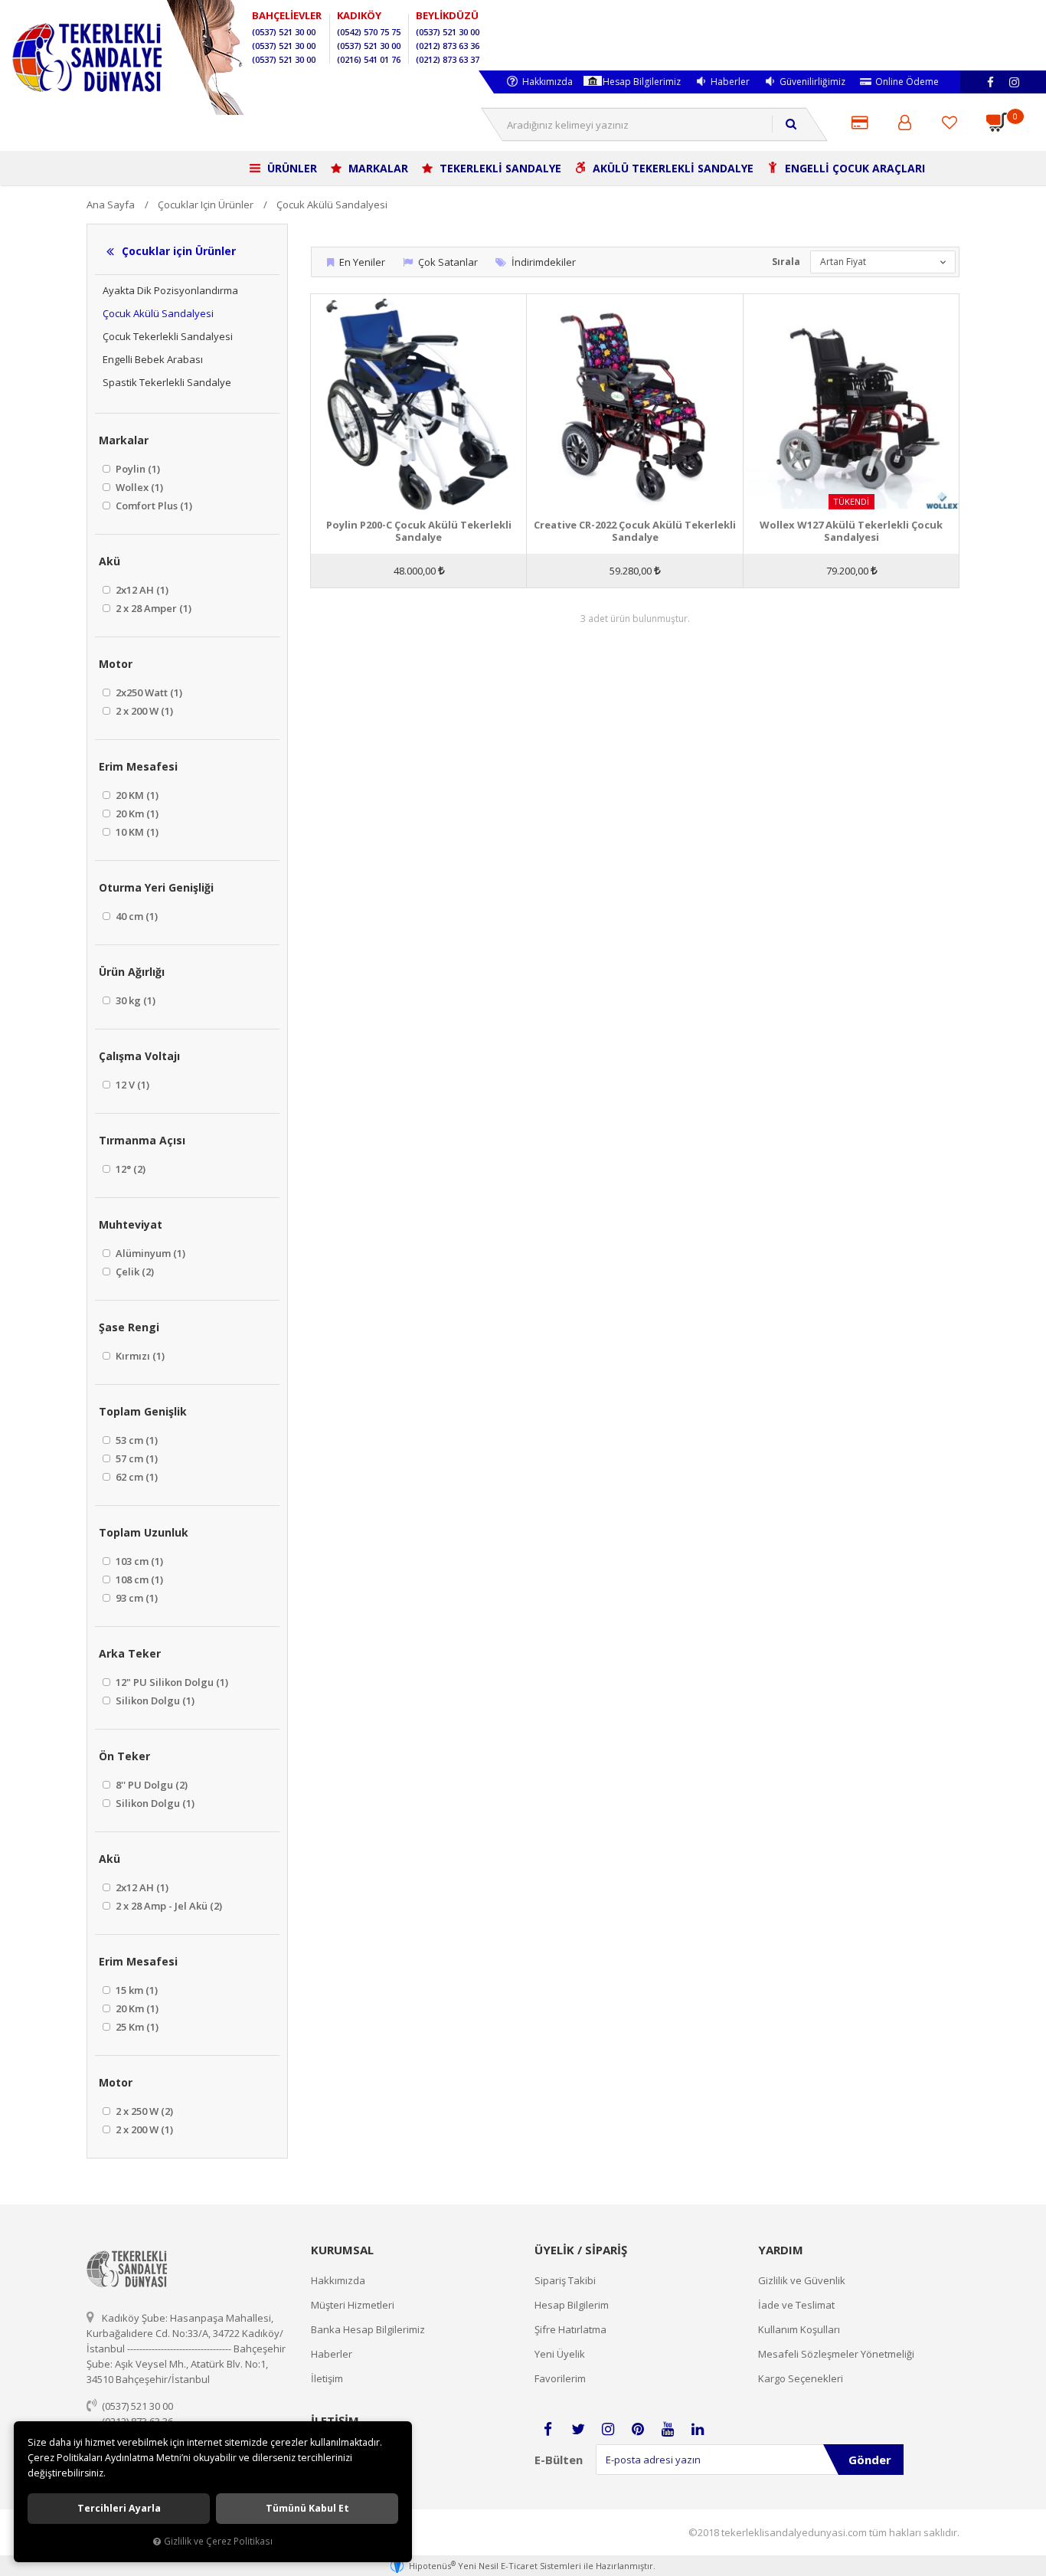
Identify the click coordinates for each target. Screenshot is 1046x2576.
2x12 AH (141, 590)
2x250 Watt (148, 692)
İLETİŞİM (335, 2421)
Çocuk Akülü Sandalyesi (158, 313)
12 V (131, 1085)
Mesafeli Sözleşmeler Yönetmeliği (836, 2354)
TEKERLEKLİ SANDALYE (499, 168)
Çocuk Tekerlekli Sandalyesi (168, 336)
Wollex (138, 487)
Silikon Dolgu (154, 1700)
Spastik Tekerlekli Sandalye (167, 382)
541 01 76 (369, 59)
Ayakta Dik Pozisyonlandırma (170, 290)
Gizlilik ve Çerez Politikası (218, 2541)
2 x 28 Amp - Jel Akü (168, 1906)
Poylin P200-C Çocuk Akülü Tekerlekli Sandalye (419, 531)
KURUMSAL (342, 2250)
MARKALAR (377, 168)
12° (129, 1169)
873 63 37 (448, 59)
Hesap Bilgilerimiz (642, 82)
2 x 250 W (143, 2111)
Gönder (870, 2460)
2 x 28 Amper (152, 608)
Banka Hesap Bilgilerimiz (368, 2329)
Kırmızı (139, 1356)
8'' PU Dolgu (150, 1785)
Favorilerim (560, 2378)
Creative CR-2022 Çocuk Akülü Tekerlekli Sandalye (635, 531)
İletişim (327, 2378)
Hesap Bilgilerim (572, 2305)
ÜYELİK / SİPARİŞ (581, 2250)
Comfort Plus (153, 506)
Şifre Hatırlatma (570, 2329)
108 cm (138, 1579)
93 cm (136, 1598)
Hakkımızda (548, 82)
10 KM (136, 832)
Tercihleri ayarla (119, 2508)
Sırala (786, 262)
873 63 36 (448, 46)
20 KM (136, 795)
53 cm (136, 1440)
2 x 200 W (143, 711)
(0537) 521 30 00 (137, 2406)
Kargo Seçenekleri (801, 2378)
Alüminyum (149, 1253)
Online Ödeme (907, 82)
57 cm (136, 1458)
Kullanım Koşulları (799, 2329)
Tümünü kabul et (307, 2508)
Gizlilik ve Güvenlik (802, 2280)
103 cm (138, 1561)
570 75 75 (369, 32)
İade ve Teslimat (796, 2305)
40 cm (136, 916)
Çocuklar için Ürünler (179, 251)
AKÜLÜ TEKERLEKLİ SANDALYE (672, 168)
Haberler (730, 82)
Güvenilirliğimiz (812, 82)
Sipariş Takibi (565, 2280)
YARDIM (781, 2250)
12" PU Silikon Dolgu (171, 1682)
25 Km (136, 2027)
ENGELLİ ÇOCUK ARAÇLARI (853, 168)
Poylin (137, 469)
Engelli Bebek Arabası (153, 359)
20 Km (136, 813)
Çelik (134, 1272)
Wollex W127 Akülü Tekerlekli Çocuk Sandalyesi (851, 531)
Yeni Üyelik (560, 2354)
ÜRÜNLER (291, 168)
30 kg (134, 1000)
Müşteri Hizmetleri (353, 2305)
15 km (136, 1990)
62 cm (136, 1477)
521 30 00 (284, 32)
